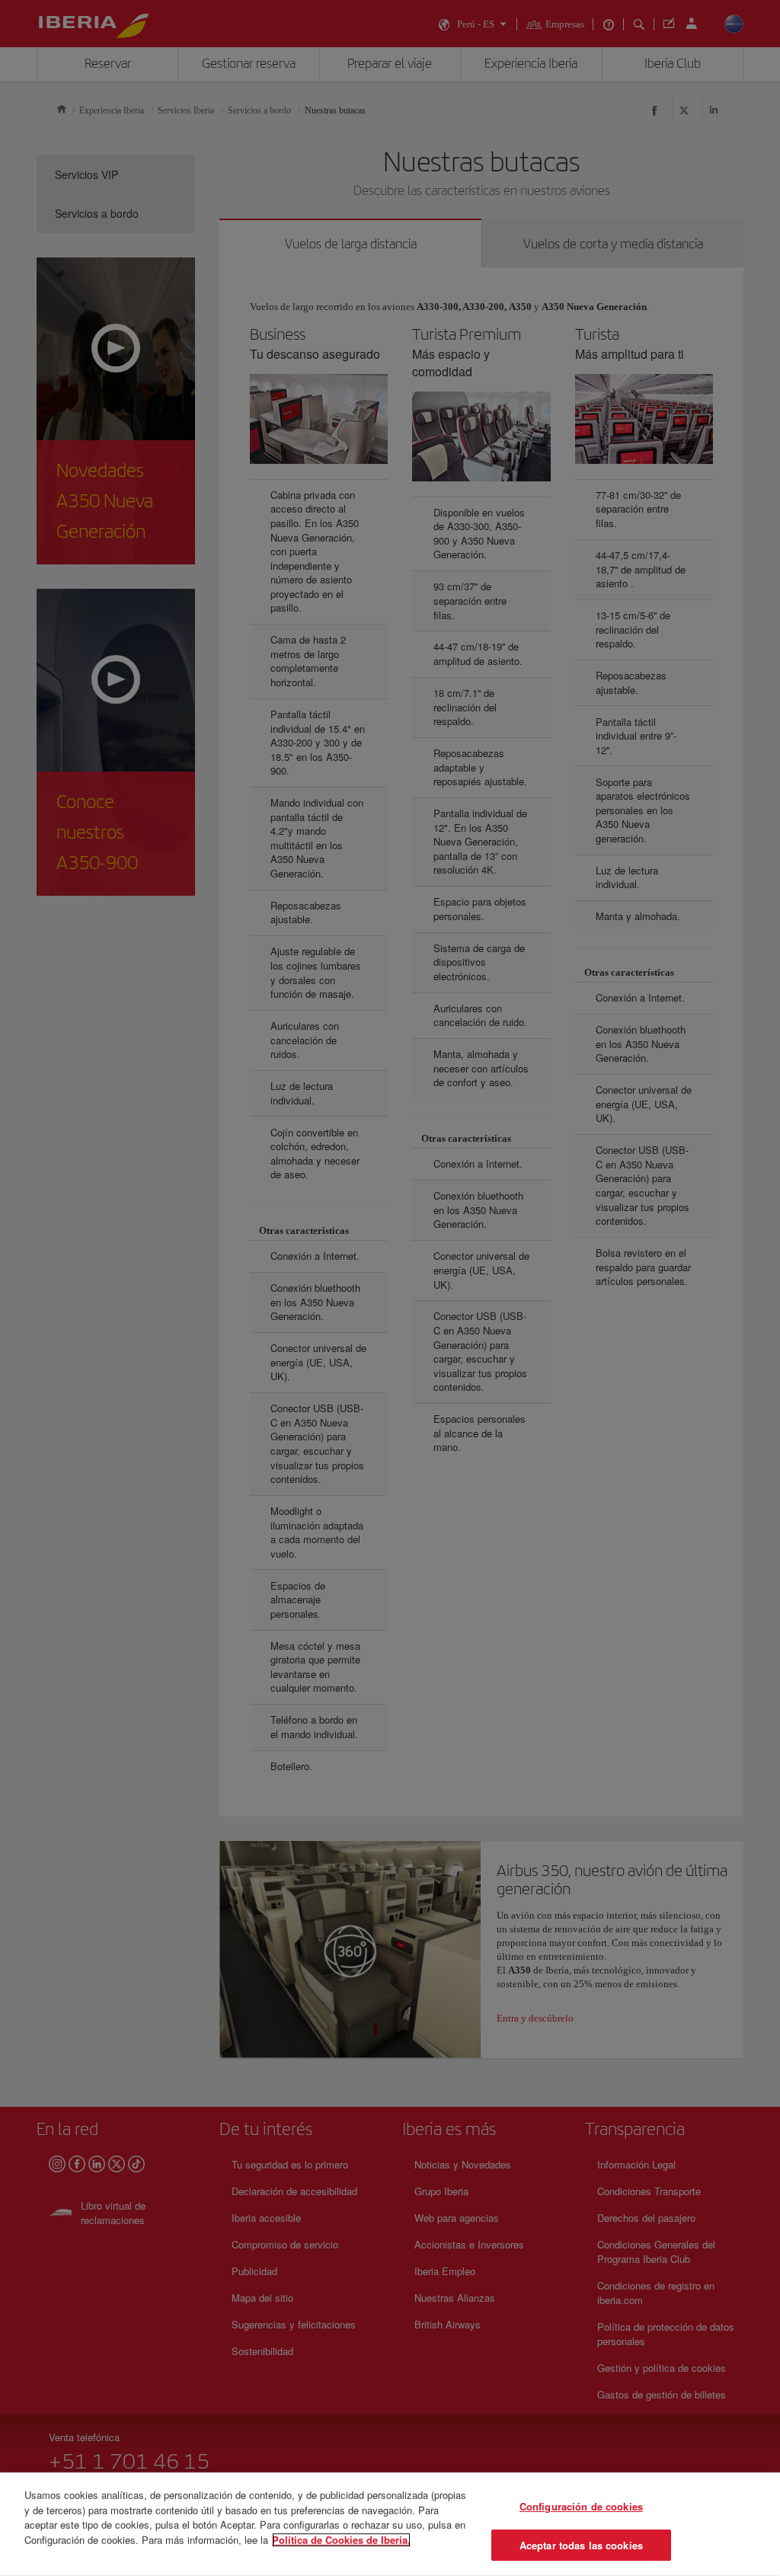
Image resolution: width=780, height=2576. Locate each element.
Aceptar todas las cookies (581, 2544)
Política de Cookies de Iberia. (341, 2539)
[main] (390, 2524)
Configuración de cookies (581, 2506)
